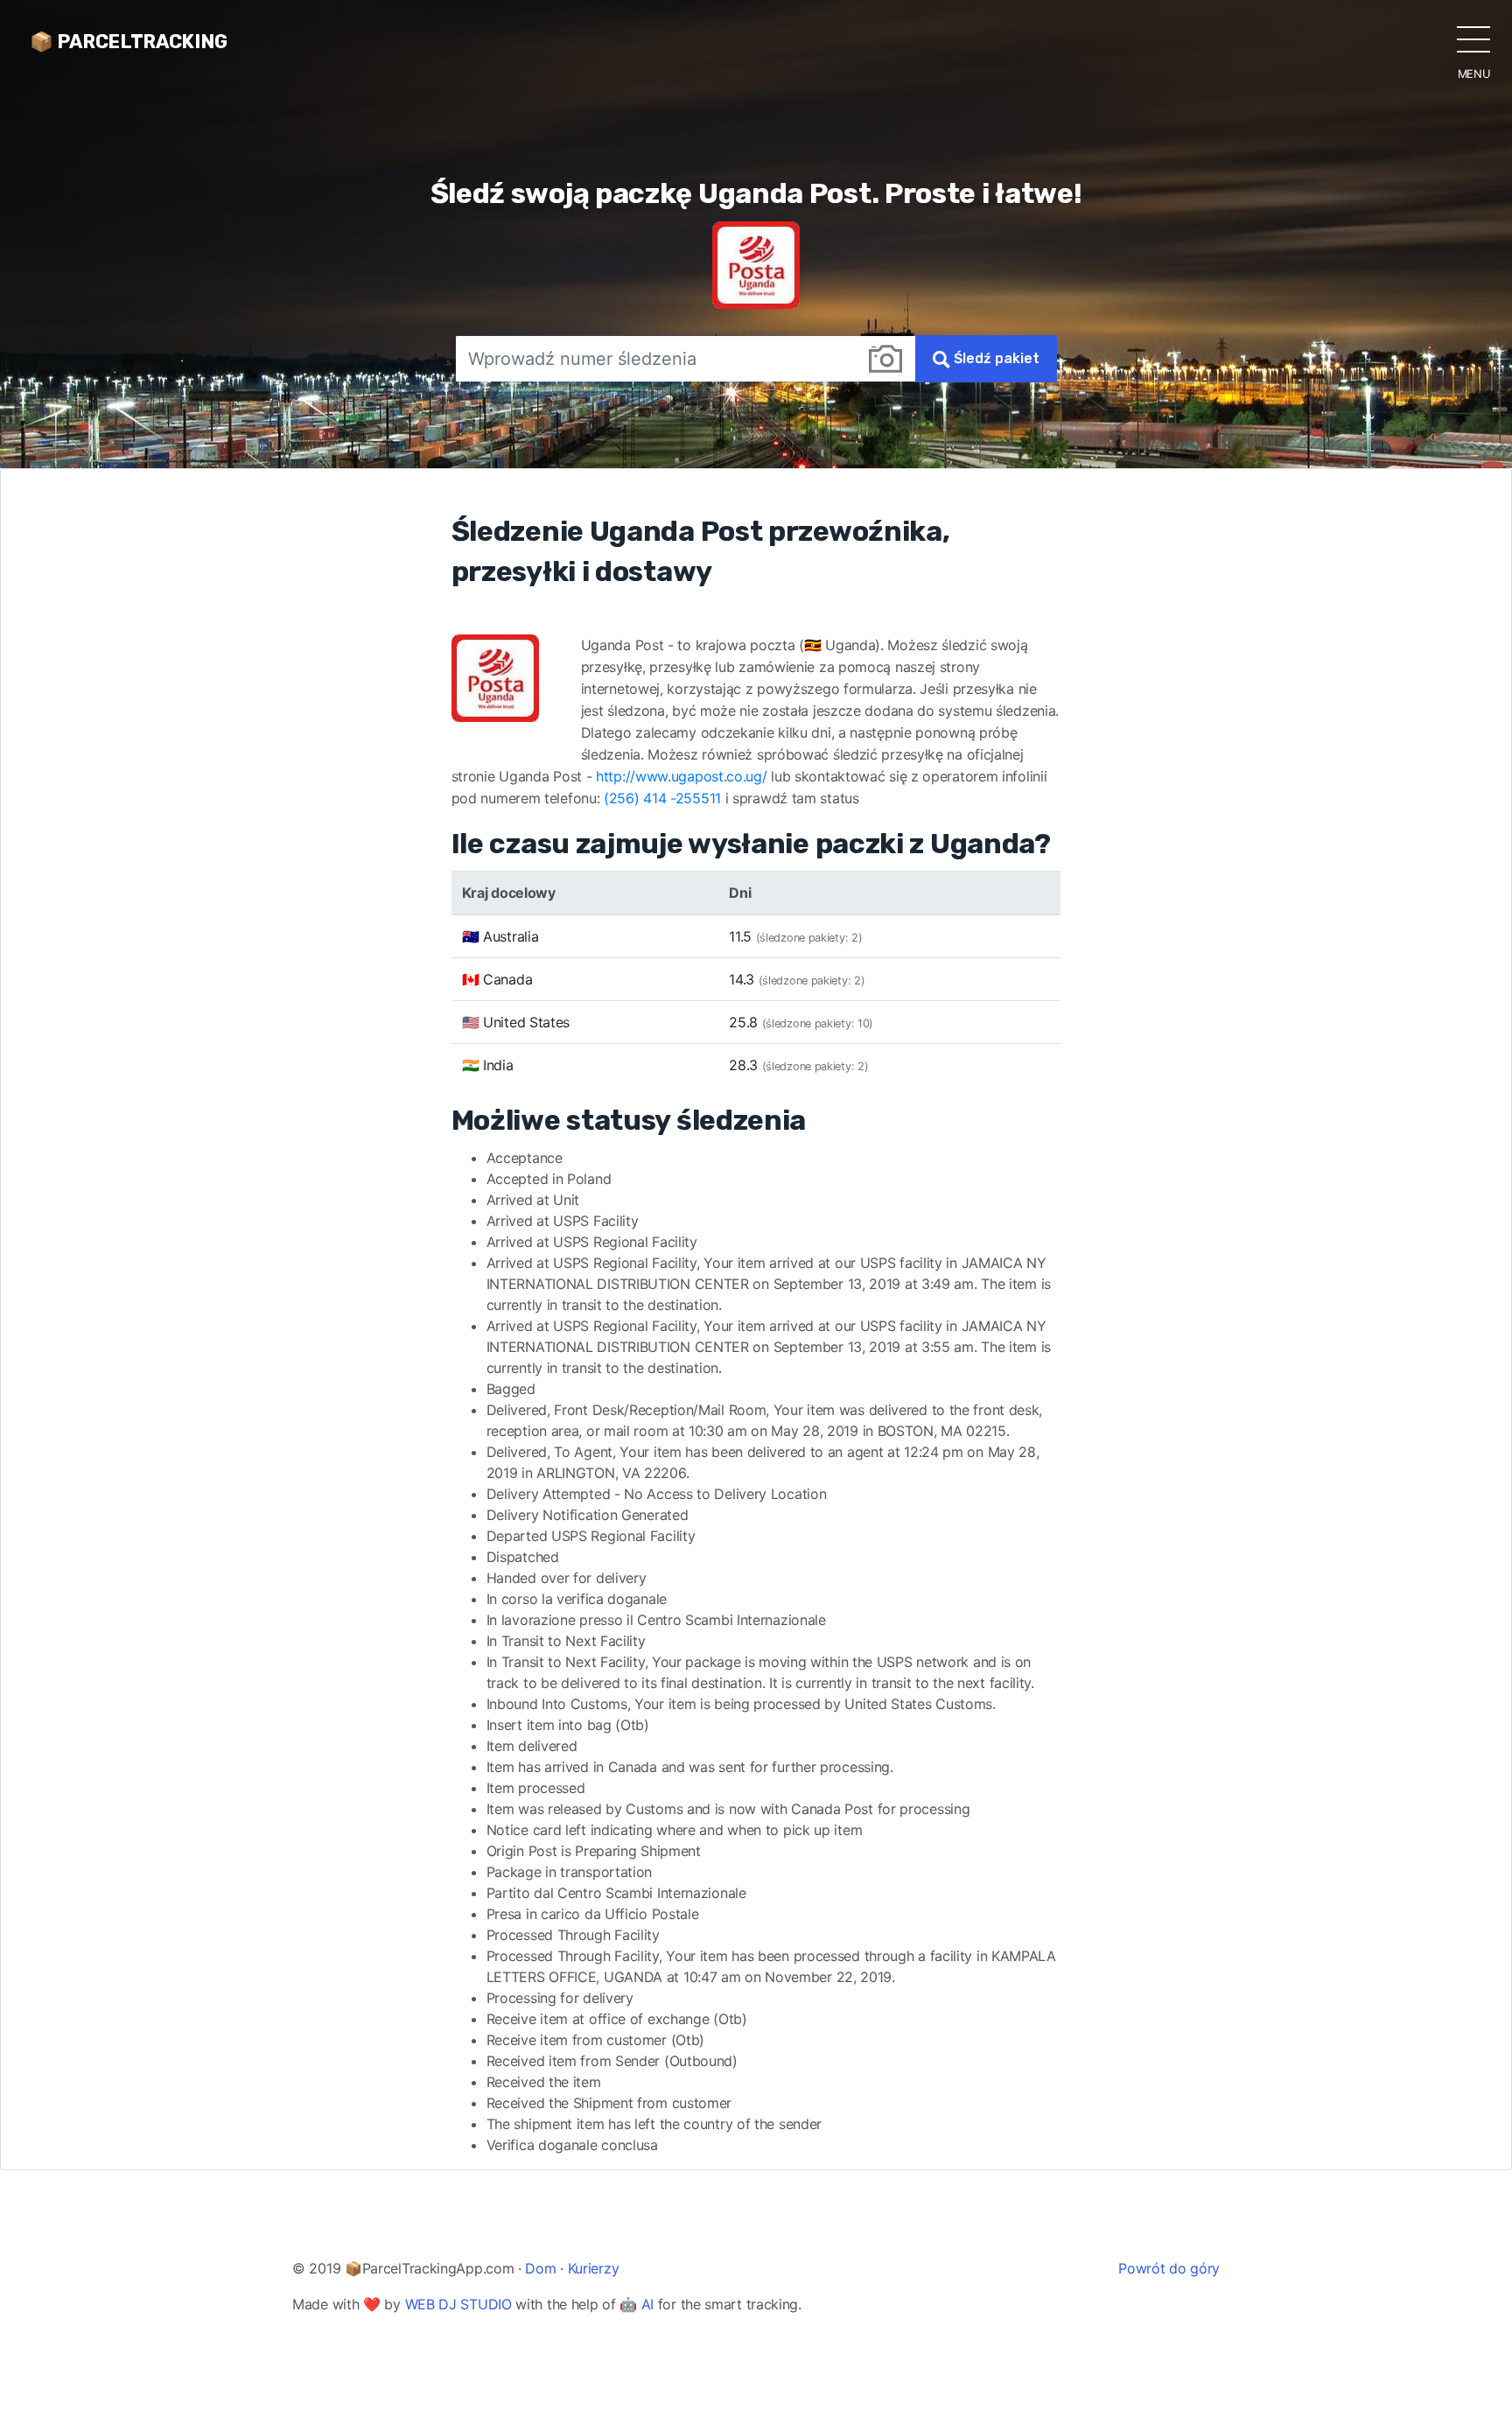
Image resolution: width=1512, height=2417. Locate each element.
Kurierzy (594, 2268)
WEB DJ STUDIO (458, 2304)
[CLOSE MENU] (1473, 39)
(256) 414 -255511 (662, 798)
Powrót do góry (1169, 2268)
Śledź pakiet (995, 358)
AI (647, 2304)
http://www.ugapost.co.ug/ (682, 776)
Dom (540, 2268)
